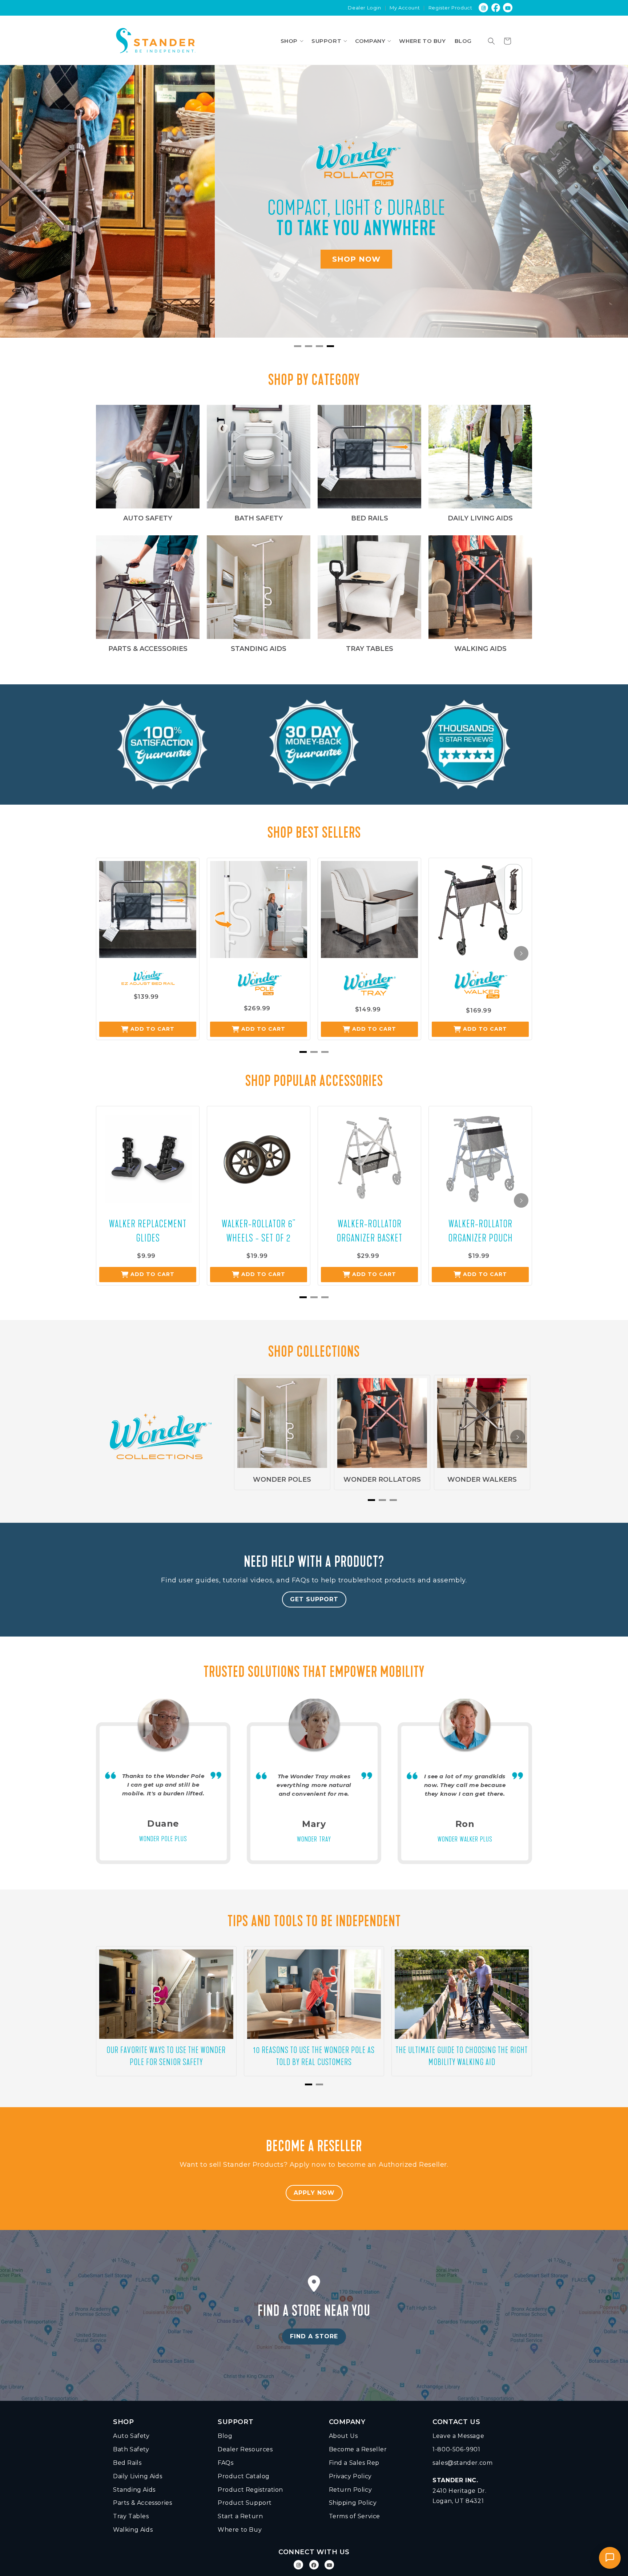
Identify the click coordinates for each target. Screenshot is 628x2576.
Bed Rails (127, 2463)
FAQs (226, 2463)
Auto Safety (131, 2436)
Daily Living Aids (138, 2476)
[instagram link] (484, 8)
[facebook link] (496, 8)
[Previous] (22, 206)
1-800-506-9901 (456, 2449)
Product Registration (250, 2490)
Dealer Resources (245, 2449)
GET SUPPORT (314, 1599)
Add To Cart (152, 1029)
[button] (292, 41)
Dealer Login (364, 8)
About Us (343, 2436)
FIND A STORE (314, 2336)
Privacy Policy (350, 2476)
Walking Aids (133, 2530)
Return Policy (351, 2490)
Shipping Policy (353, 2503)
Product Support (245, 2503)
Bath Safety (131, 2449)
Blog (225, 2436)
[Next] (606, 206)
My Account (405, 8)
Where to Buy (240, 2530)
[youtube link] (508, 8)
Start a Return (240, 2516)
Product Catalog (244, 2476)
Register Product (450, 8)
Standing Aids (134, 2490)
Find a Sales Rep (354, 2463)
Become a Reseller (358, 2449)
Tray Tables (131, 2516)
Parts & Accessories (142, 2503)
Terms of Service (355, 2516)
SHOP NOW (142, 260)
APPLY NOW (314, 2193)
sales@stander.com (462, 2463)
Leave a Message (458, 2436)
